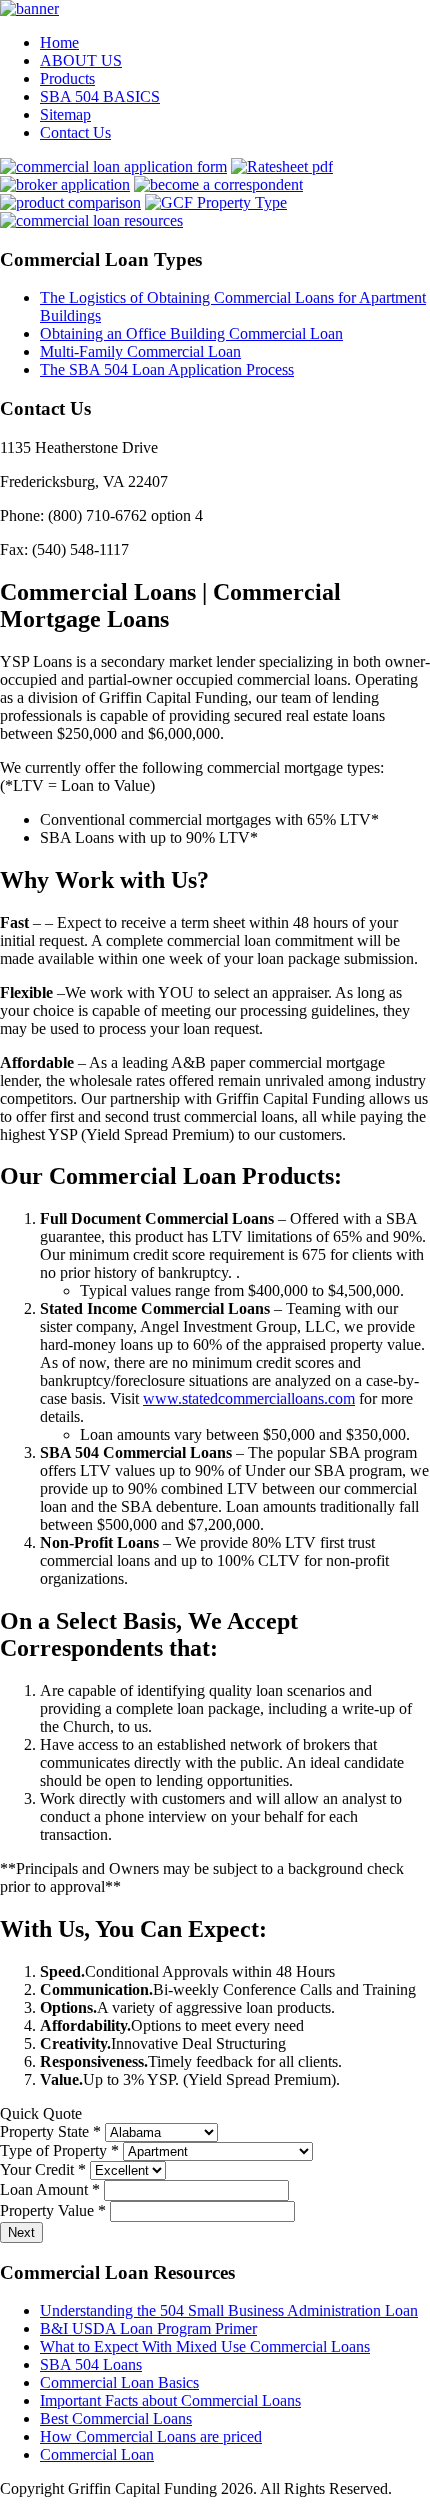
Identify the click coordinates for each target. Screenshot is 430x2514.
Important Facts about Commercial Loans (170, 2400)
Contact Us (75, 132)
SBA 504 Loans (91, 2364)
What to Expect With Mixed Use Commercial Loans (205, 2346)
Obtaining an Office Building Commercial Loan (191, 333)
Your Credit (43, 2169)
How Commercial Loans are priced (151, 2436)
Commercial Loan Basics (119, 2382)
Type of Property (59, 2150)
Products (67, 78)
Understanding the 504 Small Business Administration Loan (229, 2310)
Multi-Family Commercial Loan (140, 351)
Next (21, 2232)
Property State (50, 2131)
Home (59, 42)
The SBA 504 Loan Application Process (167, 369)
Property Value (53, 2210)
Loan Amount (50, 2189)
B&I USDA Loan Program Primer (148, 2328)
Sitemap (65, 114)
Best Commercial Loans (116, 2418)
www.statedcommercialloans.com (249, 1398)
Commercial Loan (97, 2454)
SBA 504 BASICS (100, 96)
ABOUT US (81, 60)
